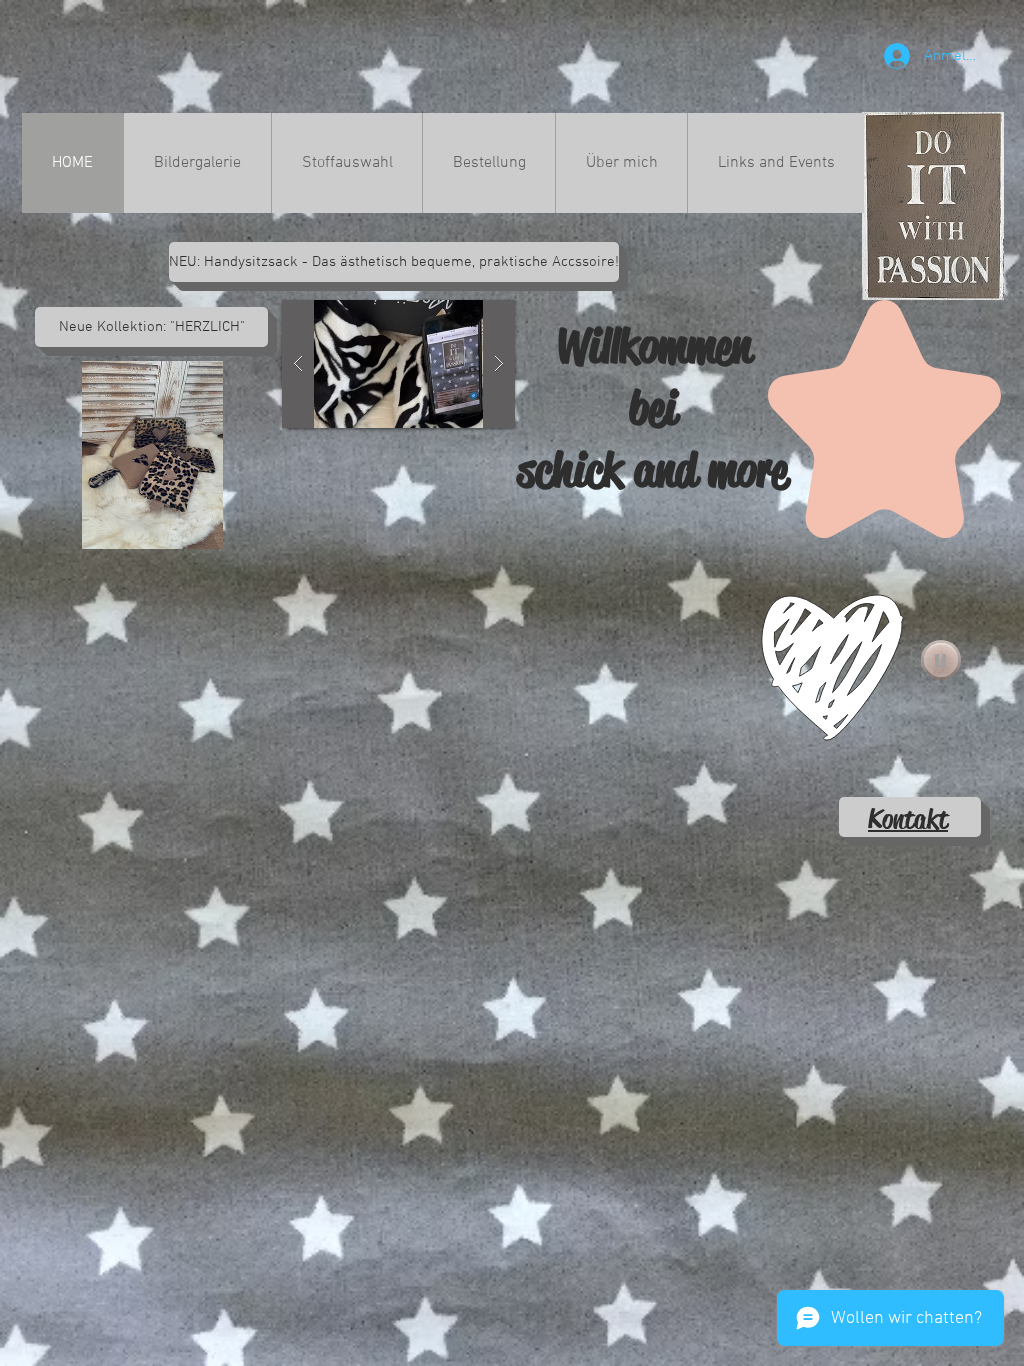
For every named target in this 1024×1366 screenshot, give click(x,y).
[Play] (941, 660)
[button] (389, 262)
